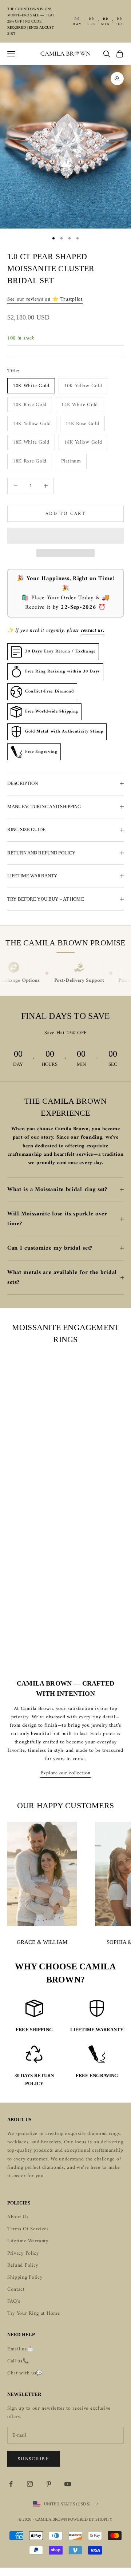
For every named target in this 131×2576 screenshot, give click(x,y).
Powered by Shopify (90, 2519)
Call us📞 (18, 2361)
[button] (65, 536)
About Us (18, 2217)
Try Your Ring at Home (34, 2313)
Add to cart (65, 514)
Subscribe (33, 2459)
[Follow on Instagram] (30, 2484)
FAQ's (14, 2301)
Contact (16, 2289)
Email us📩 (20, 2349)
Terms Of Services (28, 2229)
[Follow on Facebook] (11, 2484)
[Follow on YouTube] (68, 2484)
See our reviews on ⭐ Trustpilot (45, 299)
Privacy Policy (23, 2253)
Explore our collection (65, 1773)
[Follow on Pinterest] (49, 2484)
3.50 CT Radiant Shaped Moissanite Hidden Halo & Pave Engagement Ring (45, 1470)
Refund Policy (23, 2265)
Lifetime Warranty (28, 2241)
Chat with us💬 (25, 2373)
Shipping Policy (25, 2277)
